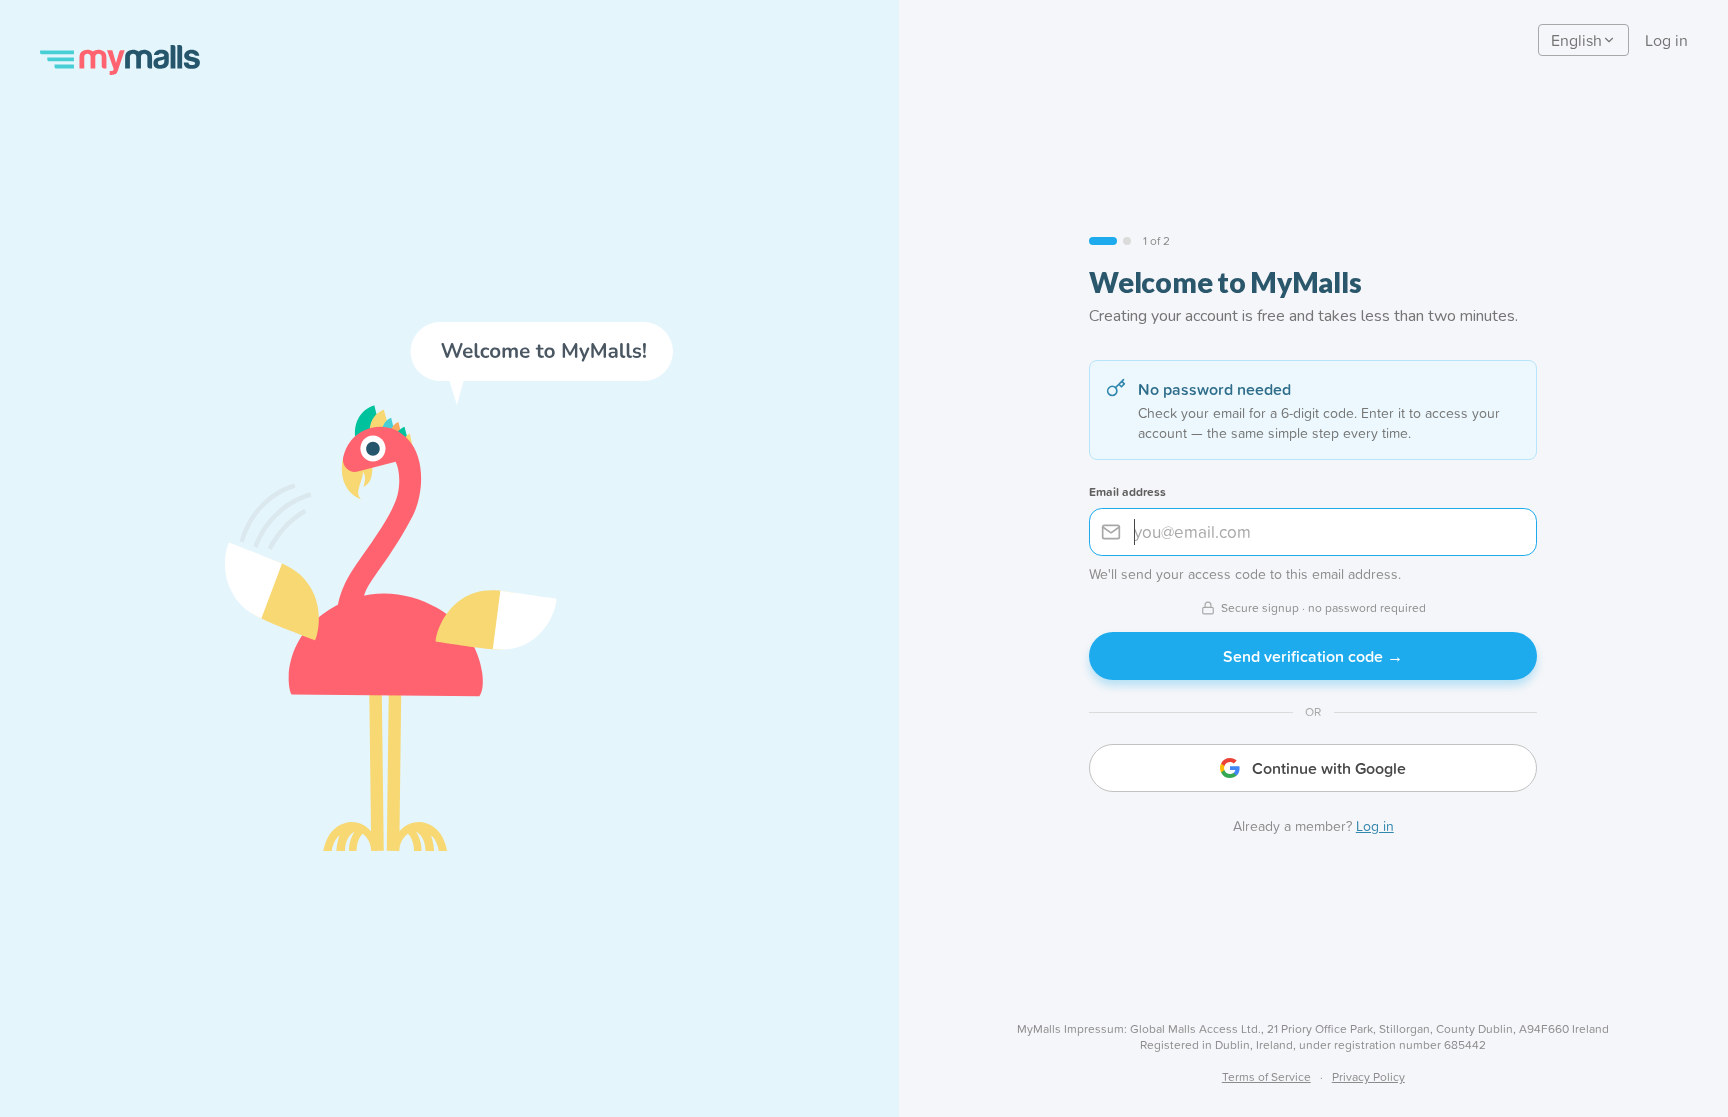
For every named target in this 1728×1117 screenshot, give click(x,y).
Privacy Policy (1368, 1077)
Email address (1127, 492)
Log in (1666, 40)
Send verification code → (1313, 656)
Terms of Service (1266, 1077)
